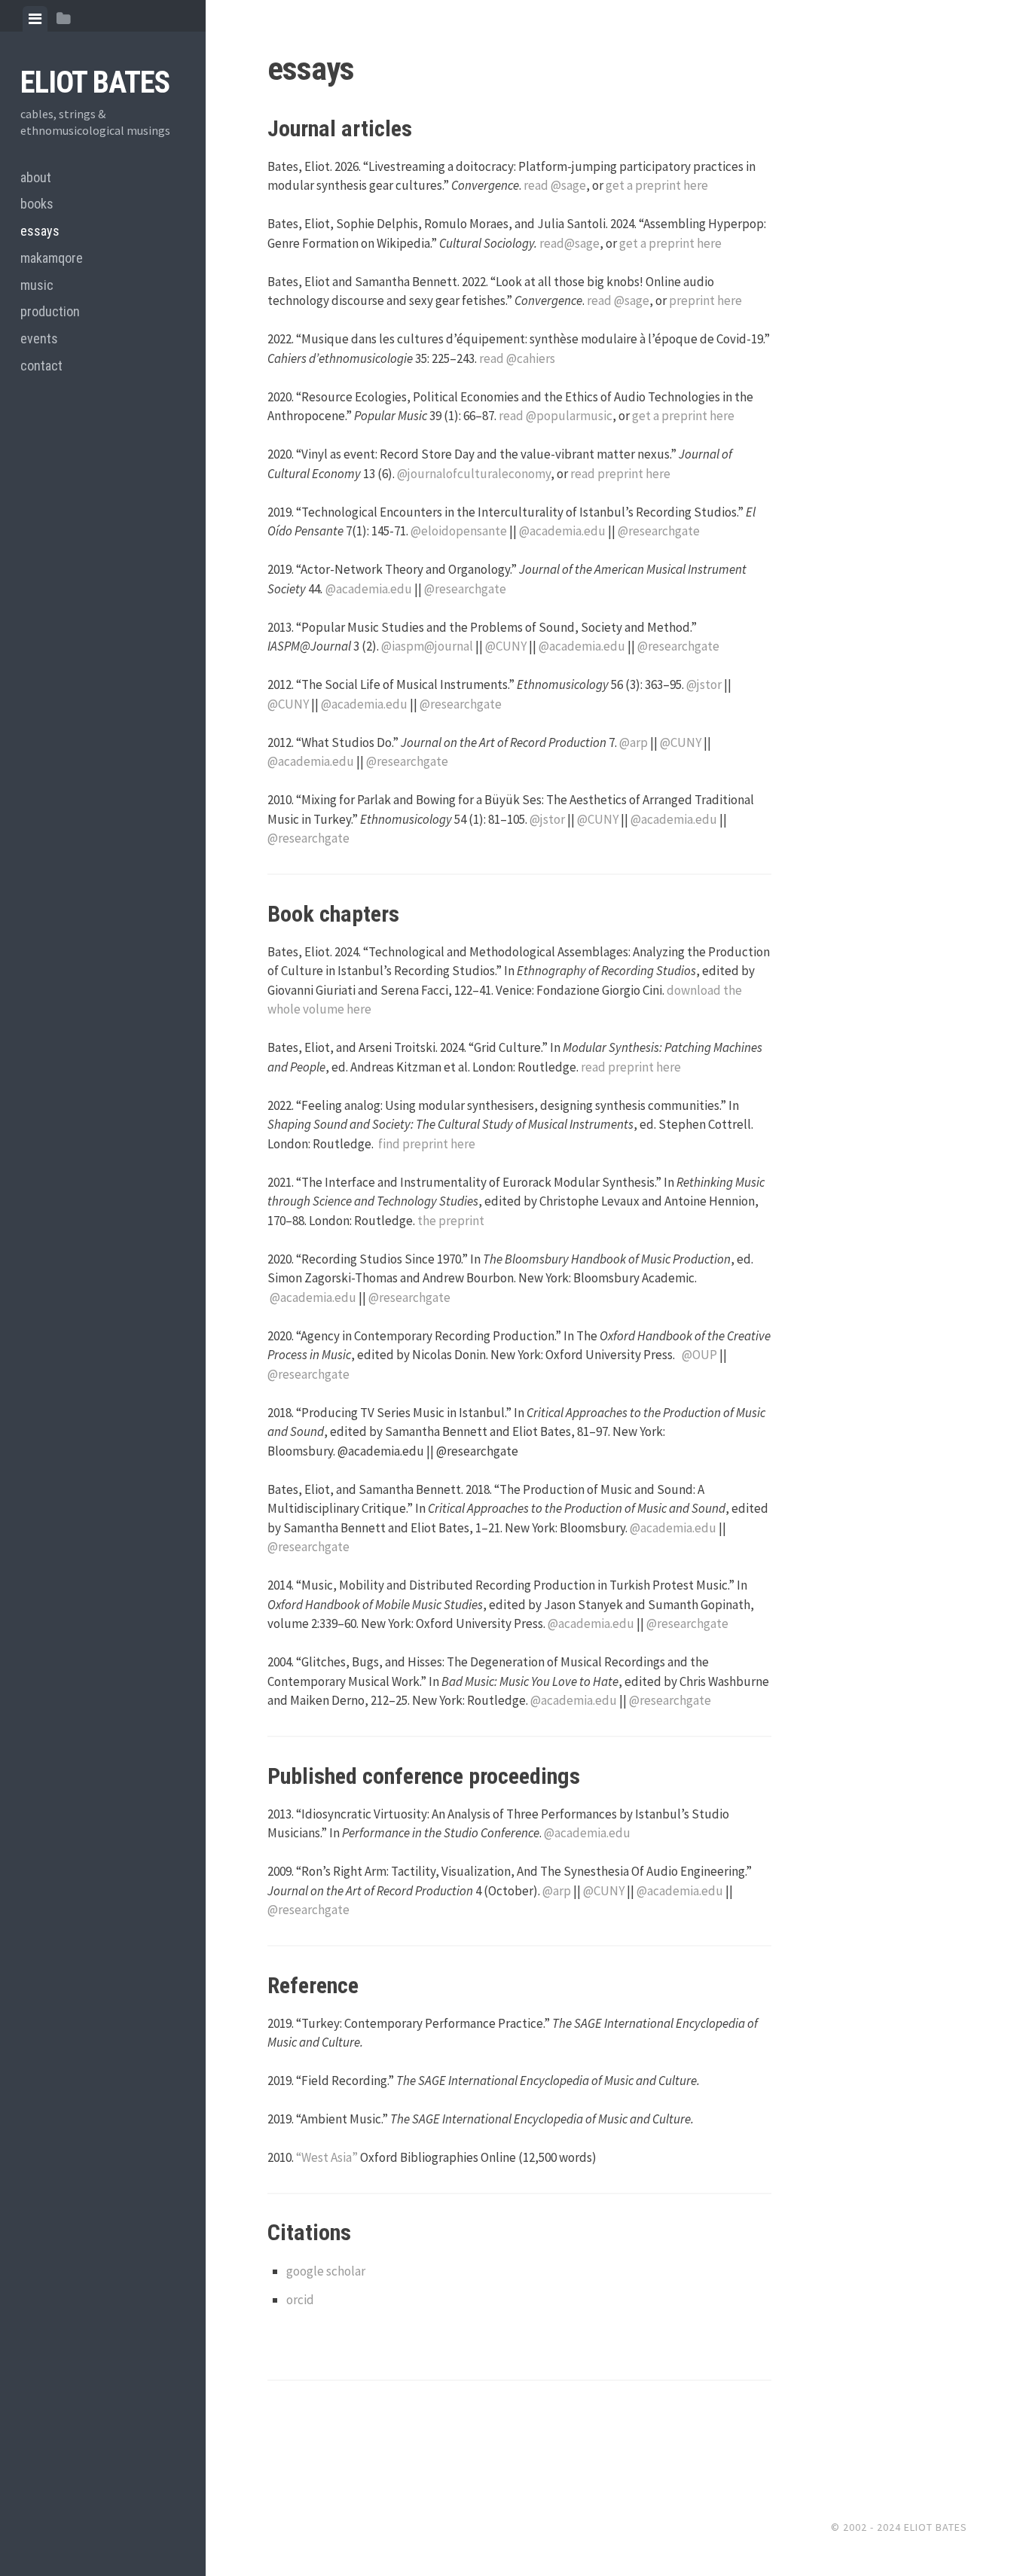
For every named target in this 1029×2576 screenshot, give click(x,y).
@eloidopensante (459, 531)
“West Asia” (327, 2157)
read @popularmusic (556, 416)
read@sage (569, 243)
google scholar (326, 2271)
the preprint (451, 1221)
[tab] (35, 19)
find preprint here (427, 1144)
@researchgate (659, 531)
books (37, 204)
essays (40, 231)
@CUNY (506, 646)
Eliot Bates (95, 82)
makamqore (52, 258)
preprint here (705, 300)
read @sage (555, 185)
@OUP (699, 1355)
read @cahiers (517, 358)
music (37, 285)
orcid (300, 2300)
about (36, 177)
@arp (634, 742)
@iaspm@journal (427, 646)
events (39, 338)
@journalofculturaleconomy (474, 474)
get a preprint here (657, 185)
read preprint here (620, 474)
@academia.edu (562, 531)
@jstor (704, 684)
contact (41, 366)
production (50, 311)
